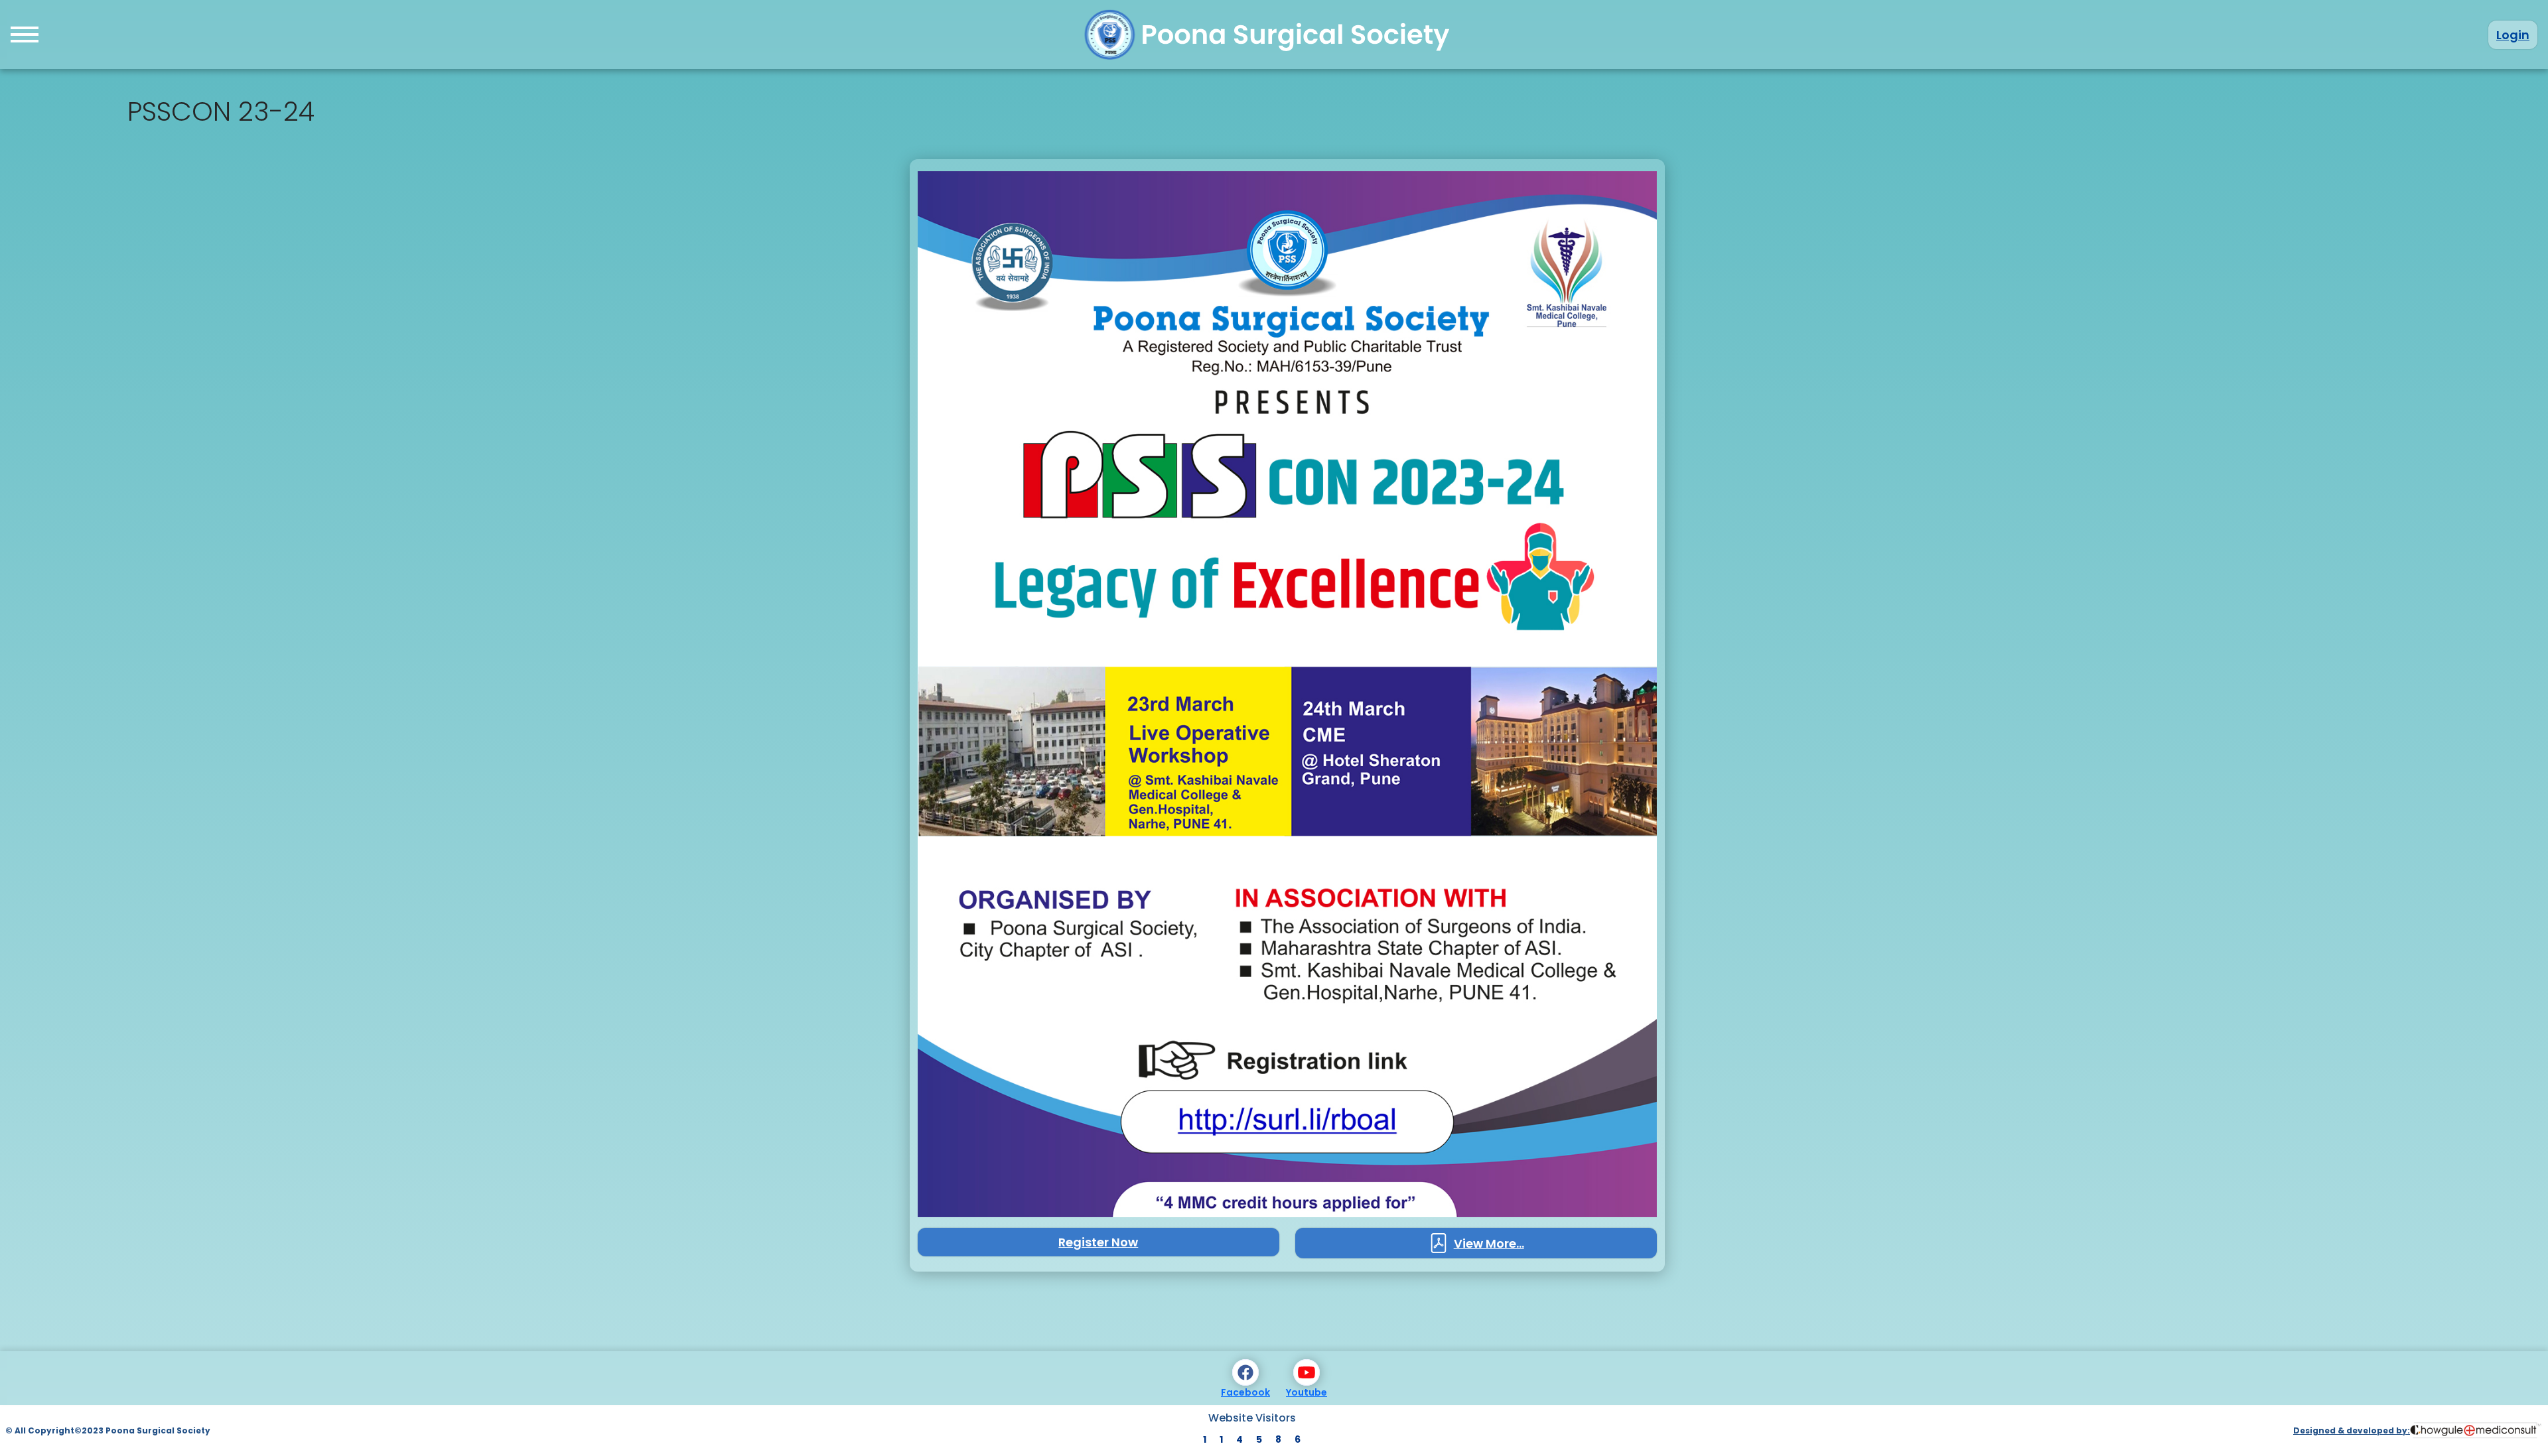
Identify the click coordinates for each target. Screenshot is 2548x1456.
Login (2513, 35)
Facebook (1245, 1392)
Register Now (1098, 1242)
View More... (1489, 1243)
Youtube (1307, 1392)
